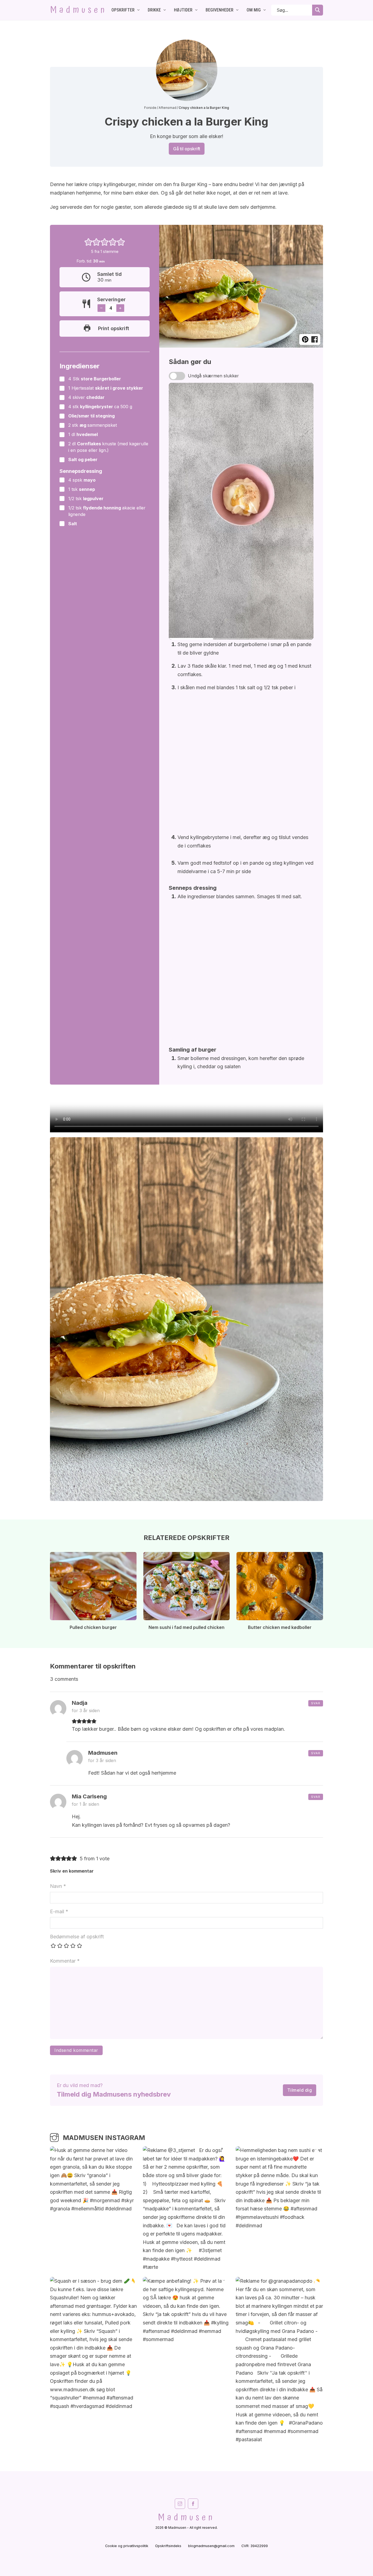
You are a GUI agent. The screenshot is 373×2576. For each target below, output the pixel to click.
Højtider (183, 10)
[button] (88, 242)
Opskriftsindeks (168, 2546)
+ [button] (120, 308)
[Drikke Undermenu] (165, 10)
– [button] (101, 308)
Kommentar (65, 1961)
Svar (316, 1703)
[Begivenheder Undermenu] (237, 10)
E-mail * (59, 1911)
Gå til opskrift (187, 149)
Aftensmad (168, 108)
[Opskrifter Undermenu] (138, 10)
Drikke (154, 10)
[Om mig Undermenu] (265, 10)
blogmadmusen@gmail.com (211, 2546)
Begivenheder (220, 10)
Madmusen (79, 10)
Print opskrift (114, 328)
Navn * (58, 1886)
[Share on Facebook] (314, 340)
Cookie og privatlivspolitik (127, 2546)
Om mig (254, 10)
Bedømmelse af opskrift (77, 1937)
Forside (150, 108)
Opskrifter (123, 10)
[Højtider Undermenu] (196, 10)
